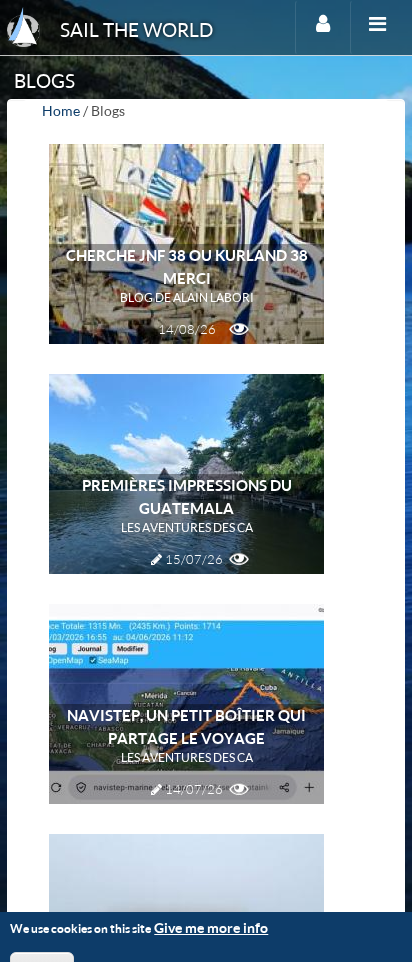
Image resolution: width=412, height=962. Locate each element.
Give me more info (211, 927)
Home (61, 110)
